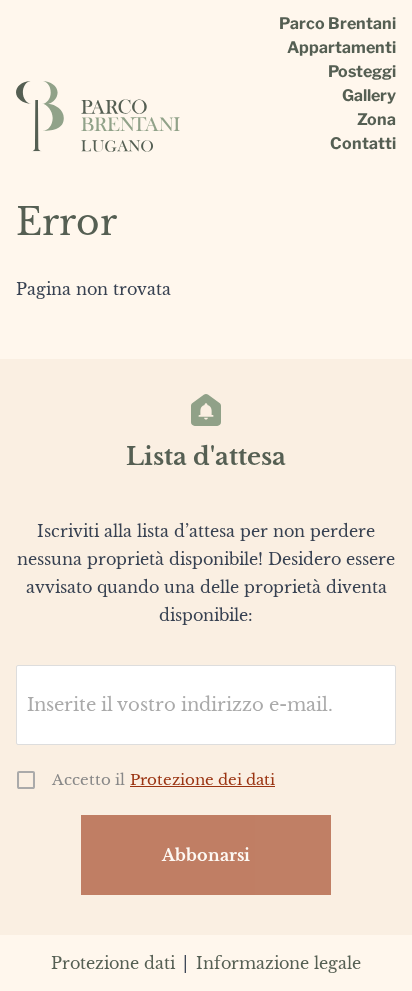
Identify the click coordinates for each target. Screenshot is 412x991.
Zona (376, 120)
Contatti (363, 144)
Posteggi (362, 72)
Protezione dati (113, 963)
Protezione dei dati (202, 779)
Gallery (369, 96)
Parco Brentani (337, 24)
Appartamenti (341, 48)
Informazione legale (278, 963)
